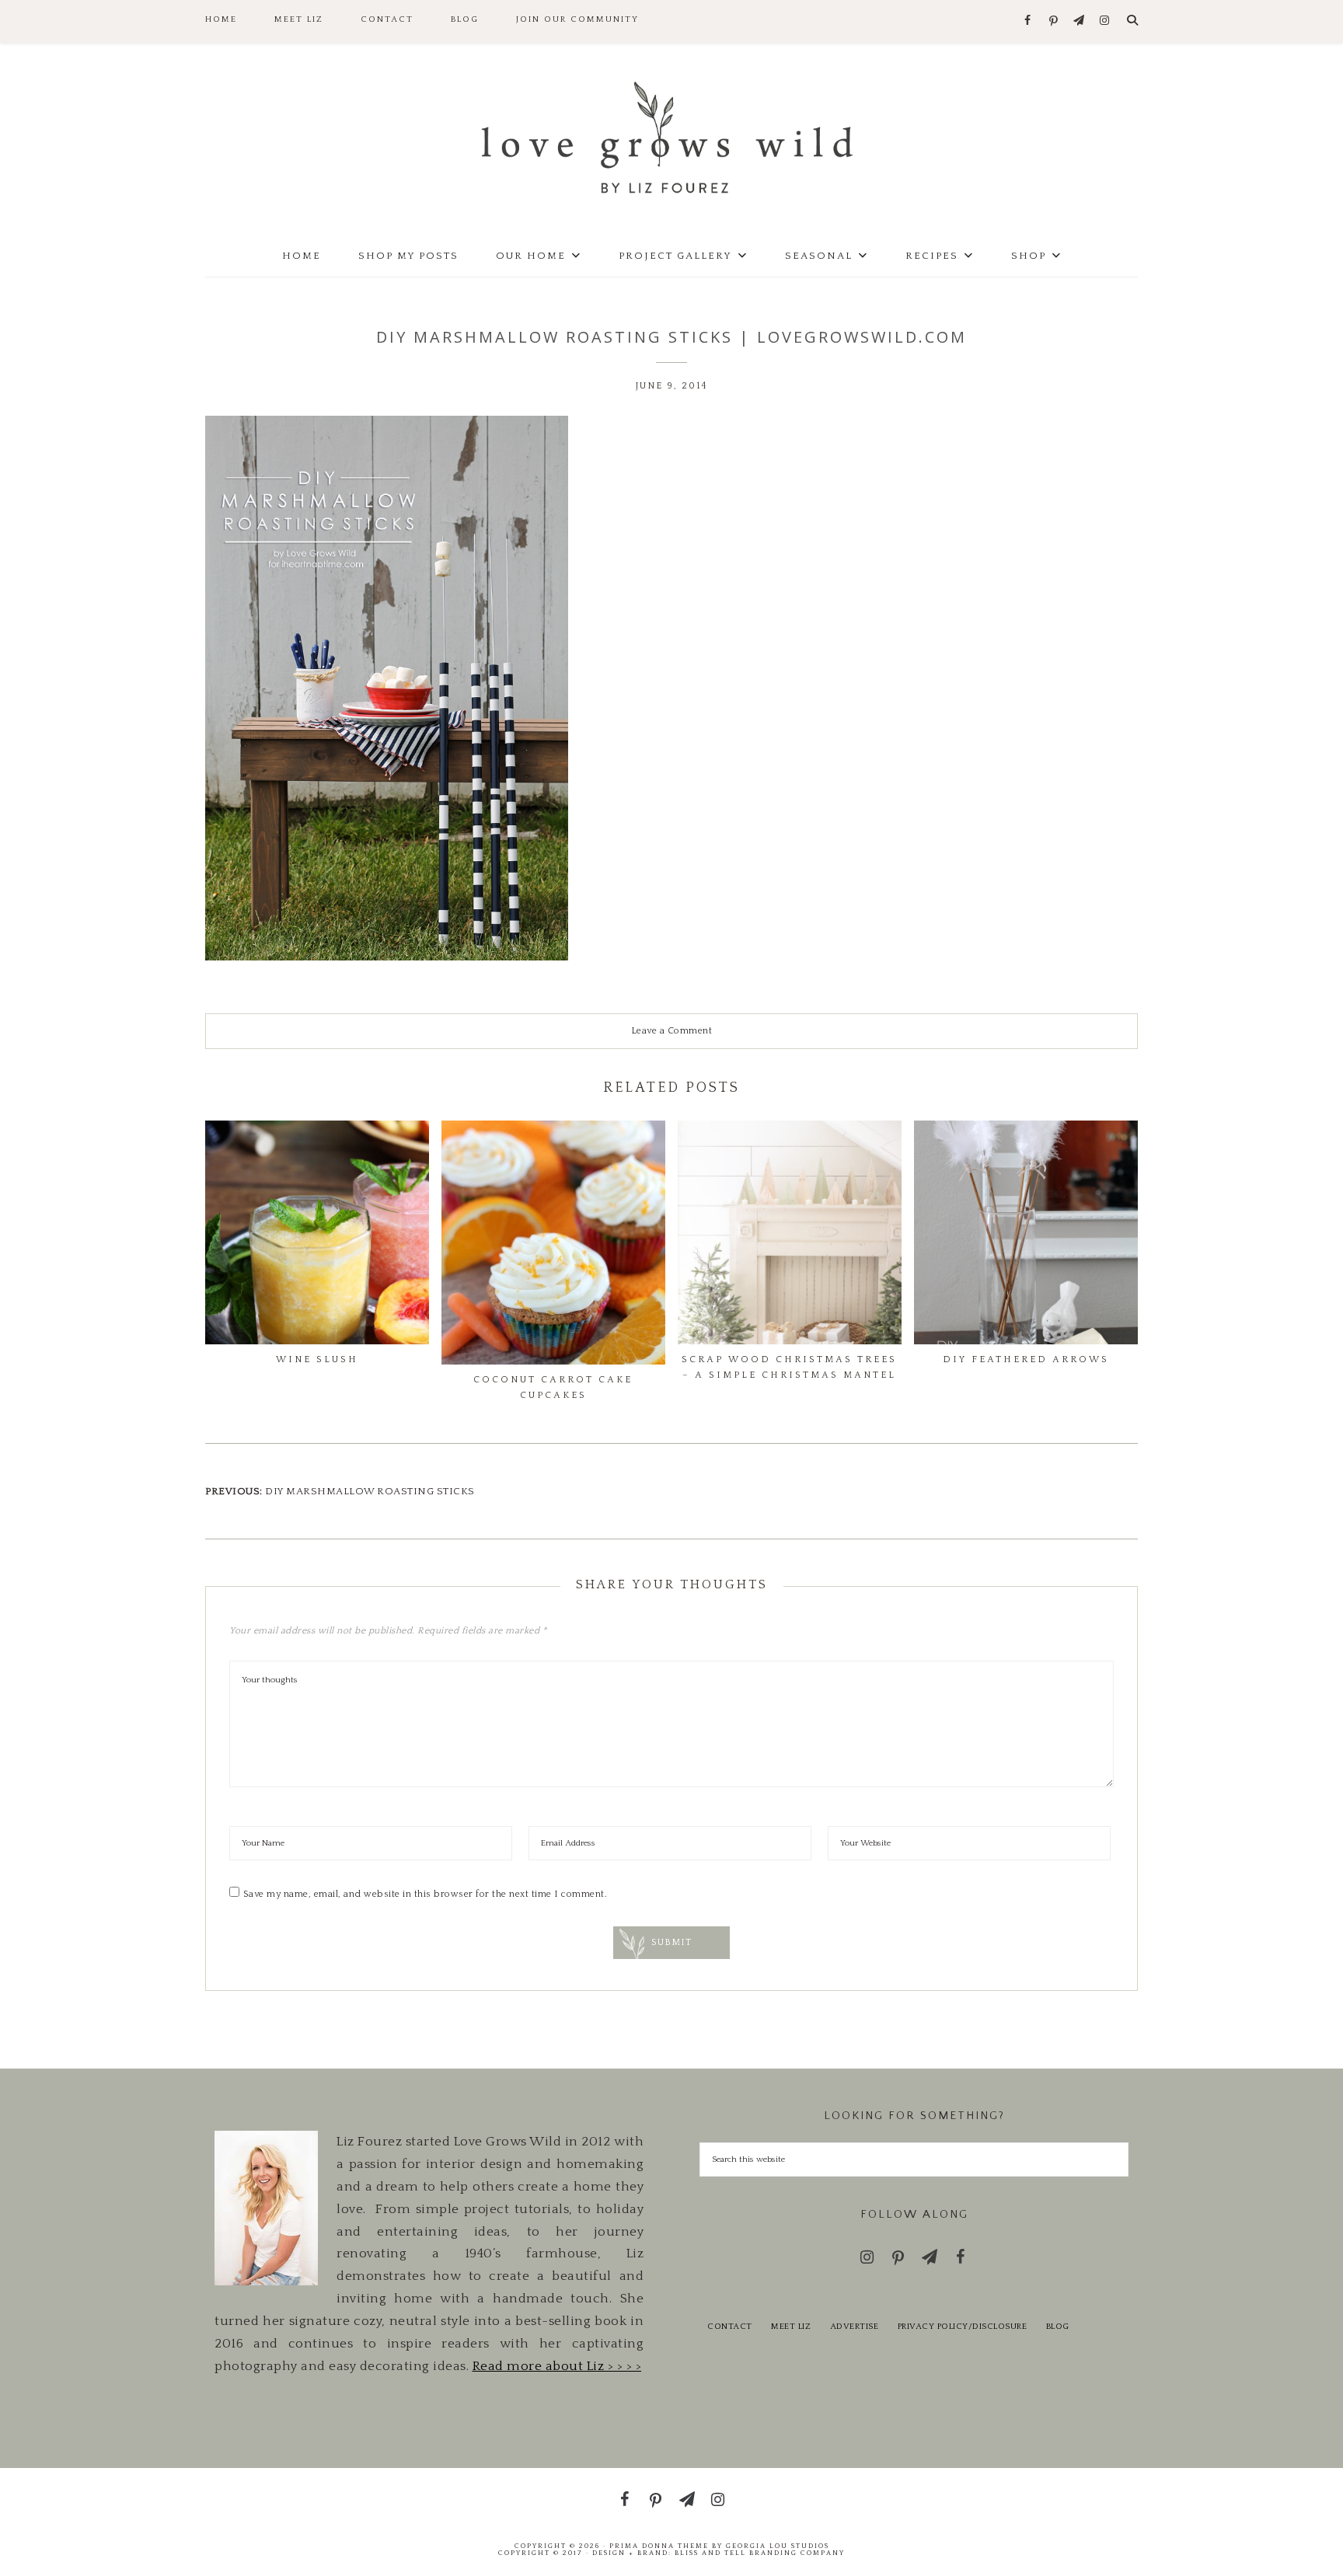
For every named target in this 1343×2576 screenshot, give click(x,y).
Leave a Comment (672, 1031)
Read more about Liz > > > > (557, 2366)
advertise (855, 2327)
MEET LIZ (791, 2327)
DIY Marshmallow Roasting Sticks (370, 1491)
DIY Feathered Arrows (1026, 1359)
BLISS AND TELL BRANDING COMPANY (760, 2553)
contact (730, 2327)
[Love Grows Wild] (671, 136)
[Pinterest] (1053, 22)
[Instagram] (1105, 21)
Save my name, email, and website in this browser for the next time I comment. (426, 1894)
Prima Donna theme (659, 2546)
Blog (1058, 2327)
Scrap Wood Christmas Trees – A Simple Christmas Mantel (789, 1367)
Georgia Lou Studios (778, 2546)
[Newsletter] (1079, 21)
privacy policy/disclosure (963, 2327)
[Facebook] (1028, 21)
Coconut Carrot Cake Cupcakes (553, 1387)
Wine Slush (317, 1359)
